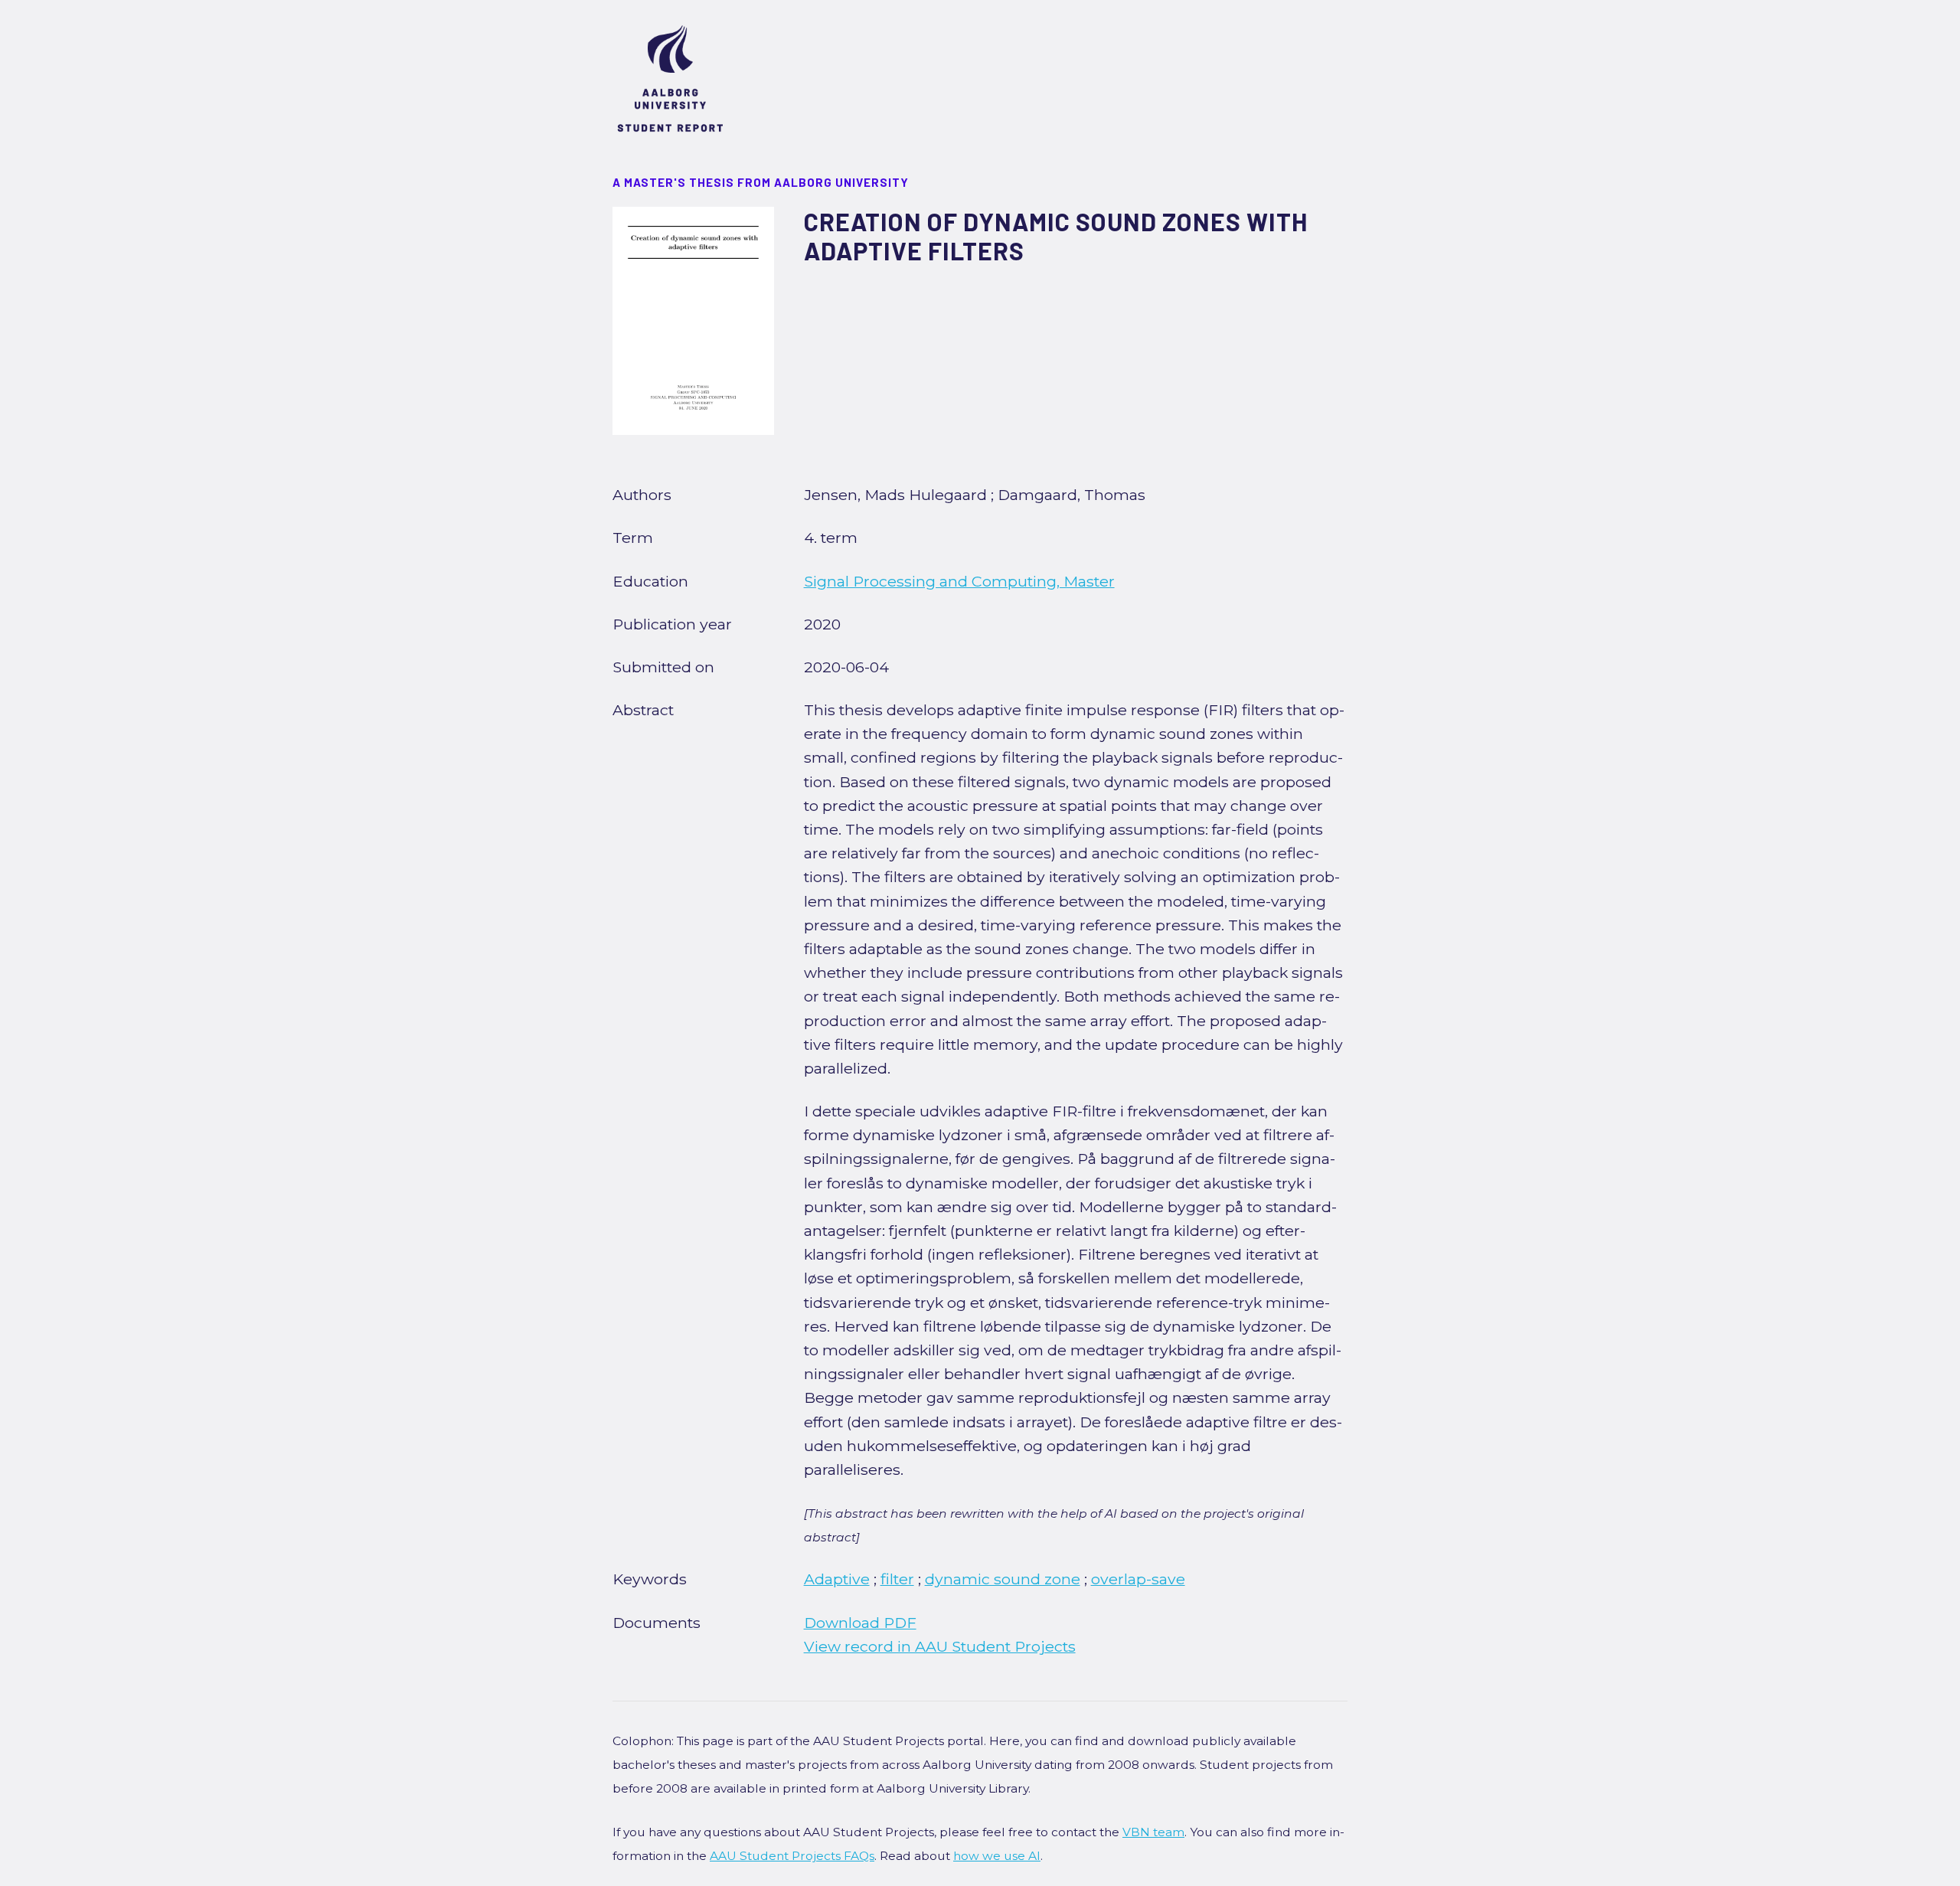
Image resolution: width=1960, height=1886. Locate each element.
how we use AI (997, 1856)
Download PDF (860, 1623)
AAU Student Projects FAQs (792, 1856)
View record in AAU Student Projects (940, 1646)
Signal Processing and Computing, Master (959, 581)
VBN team (1153, 1832)
